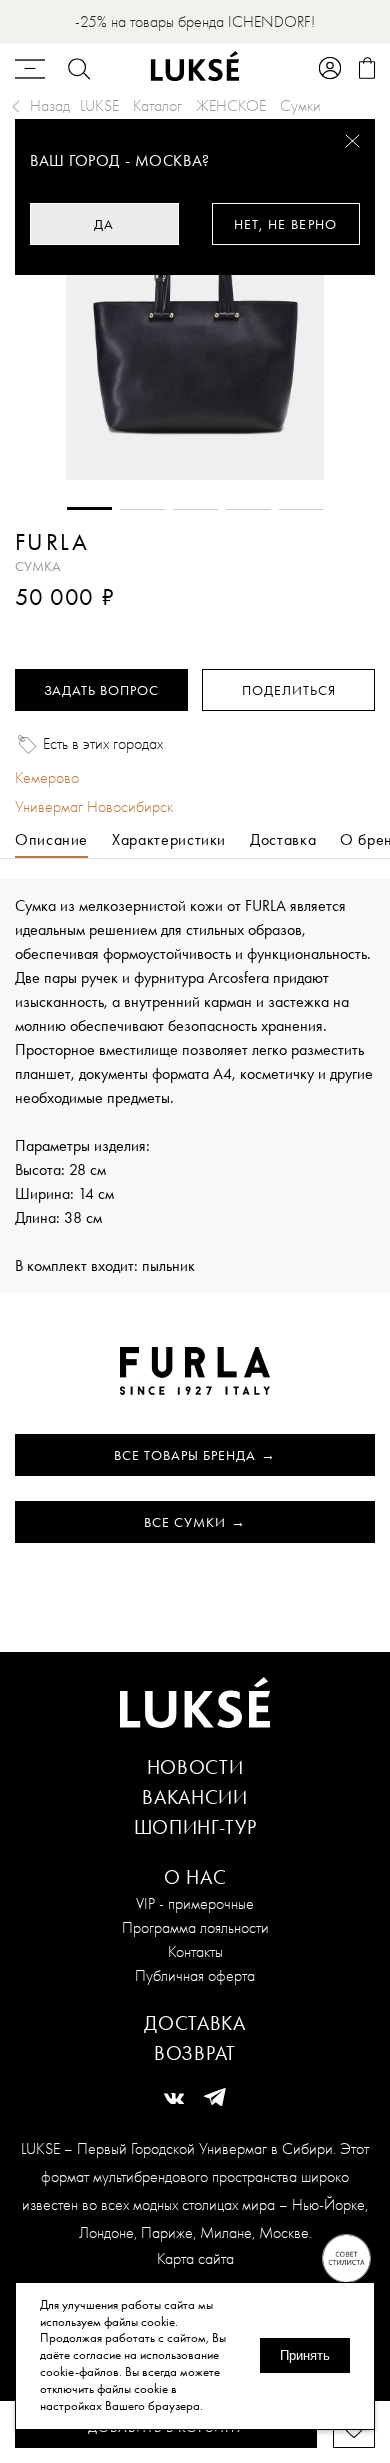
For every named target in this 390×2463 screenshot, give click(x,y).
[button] (89, 508)
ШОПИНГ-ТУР (195, 1827)
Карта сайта (195, 2258)
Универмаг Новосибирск (94, 806)
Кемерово (47, 777)
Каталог (157, 105)
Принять (305, 2355)
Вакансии (195, 1797)
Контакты (195, 1951)
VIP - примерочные (195, 1903)
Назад (50, 105)
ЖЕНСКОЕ (231, 105)
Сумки (300, 105)
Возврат (195, 2053)
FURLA (52, 542)
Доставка (195, 2023)
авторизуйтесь (74, 625)
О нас (195, 1877)
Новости (195, 1767)
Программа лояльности (195, 1927)
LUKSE (99, 105)
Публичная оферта (195, 1975)
